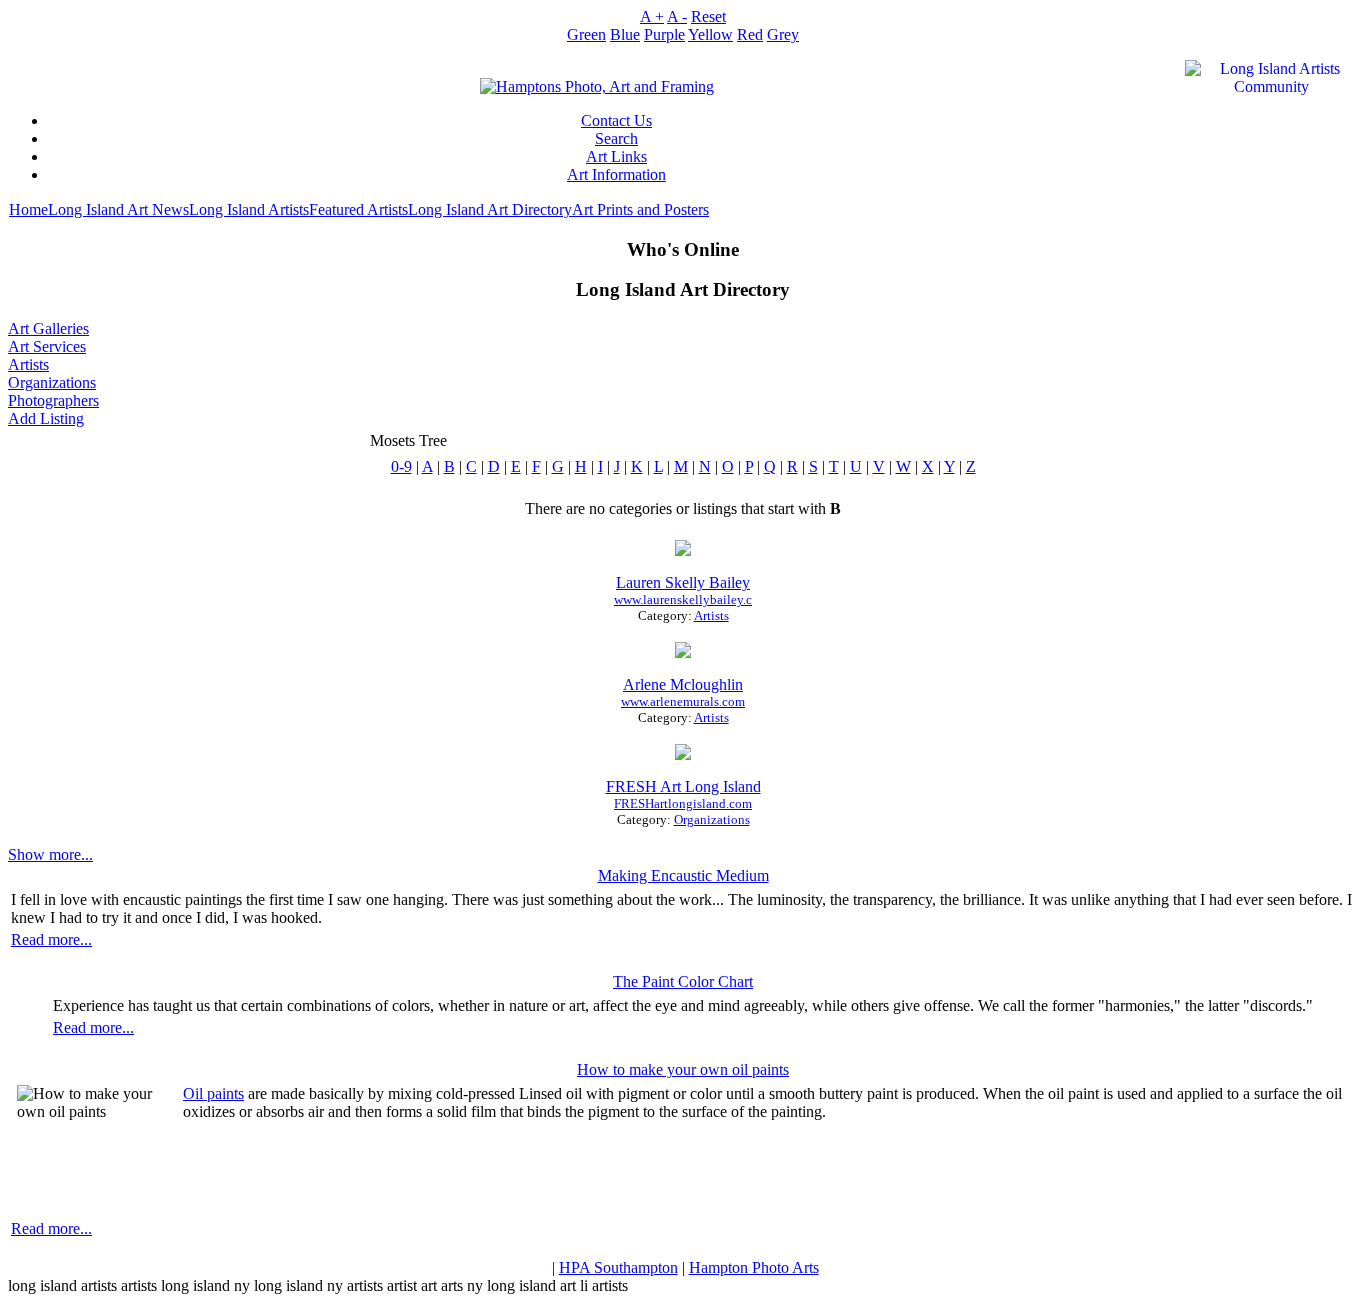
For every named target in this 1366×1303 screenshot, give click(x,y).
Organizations (52, 382)
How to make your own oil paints (683, 1069)
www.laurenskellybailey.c (683, 599)
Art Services (47, 346)
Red (750, 34)
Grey (783, 34)
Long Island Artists (249, 209)
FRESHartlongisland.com (683, 803)
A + (652, 16)
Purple (664, 34)
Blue (625, 34)
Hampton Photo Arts (754, 1267)
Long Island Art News (118, 209)
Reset (708, 16)
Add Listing (46, 418)
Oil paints (213, 1093)
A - (677, 16)
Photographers (53, 400)
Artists (28, 364)
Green (586, 34)
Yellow (710, 34)
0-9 (401, 466)
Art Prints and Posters (640, 209)
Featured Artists (358, 209)
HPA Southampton (618, 1267)
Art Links (616, 156)
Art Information (616, 174)
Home (28, 209)
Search (616, 138)
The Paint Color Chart (683, 981)
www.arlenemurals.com (683, 701)
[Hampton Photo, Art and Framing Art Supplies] (597, 81)
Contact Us (616, 120)
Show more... (50, 854)
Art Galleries (48, 328)
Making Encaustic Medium (683, 875)
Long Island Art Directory (490, 209)
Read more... (51, 939)
